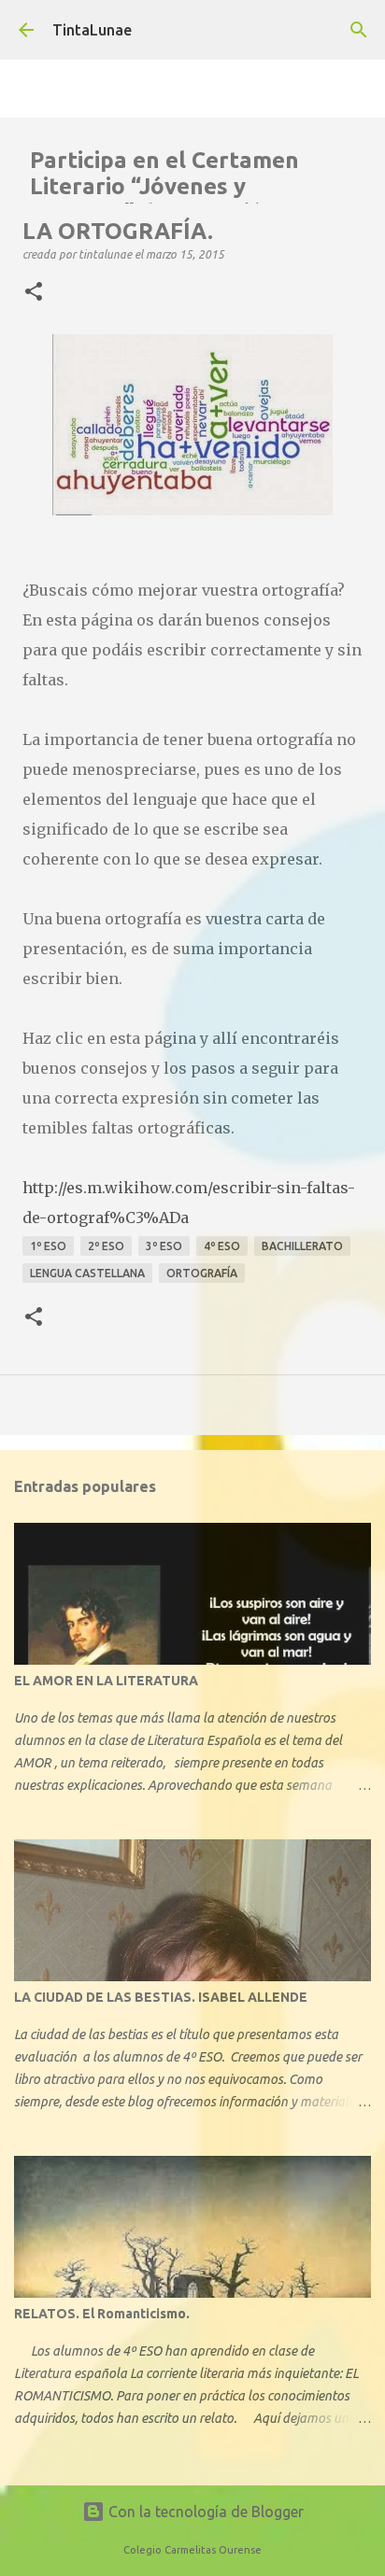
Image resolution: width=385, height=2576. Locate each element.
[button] (34, 292)
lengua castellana (87, 1273)
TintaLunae (92, 30)
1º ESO (48, 1246)
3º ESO (164, 1246)
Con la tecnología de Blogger (204, 2512)
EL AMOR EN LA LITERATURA (106, 1681)
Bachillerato (302, 1246)
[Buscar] (359, 30)
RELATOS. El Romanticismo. (102, 2314)
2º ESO (106, 1246)
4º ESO (222, 1246)
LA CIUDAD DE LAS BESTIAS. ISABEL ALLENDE (161, 1997)
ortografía (202, 1273)
